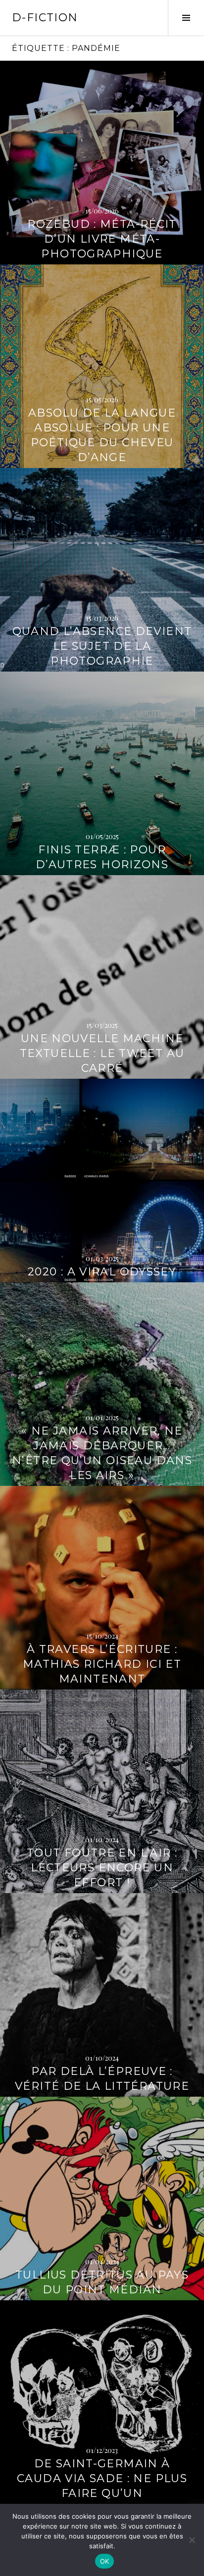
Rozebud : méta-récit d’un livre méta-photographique (102, 239)
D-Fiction (45, 18)
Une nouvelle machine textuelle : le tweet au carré (102, 1053)
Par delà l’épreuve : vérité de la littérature (102, 2079)
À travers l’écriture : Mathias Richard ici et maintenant (102, 1664)
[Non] (192, 2540)
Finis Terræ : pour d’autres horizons (102, 857)
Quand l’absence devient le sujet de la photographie (102, 646)
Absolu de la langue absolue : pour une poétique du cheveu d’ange (102, 435)
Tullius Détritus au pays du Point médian (102, 2282)
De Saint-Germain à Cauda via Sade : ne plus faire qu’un (102, 2478)
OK (105, 2561)
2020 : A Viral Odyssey (102, 1272)
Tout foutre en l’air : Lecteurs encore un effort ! (102, 1868)
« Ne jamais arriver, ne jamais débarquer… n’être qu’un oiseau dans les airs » (102, 1453)
